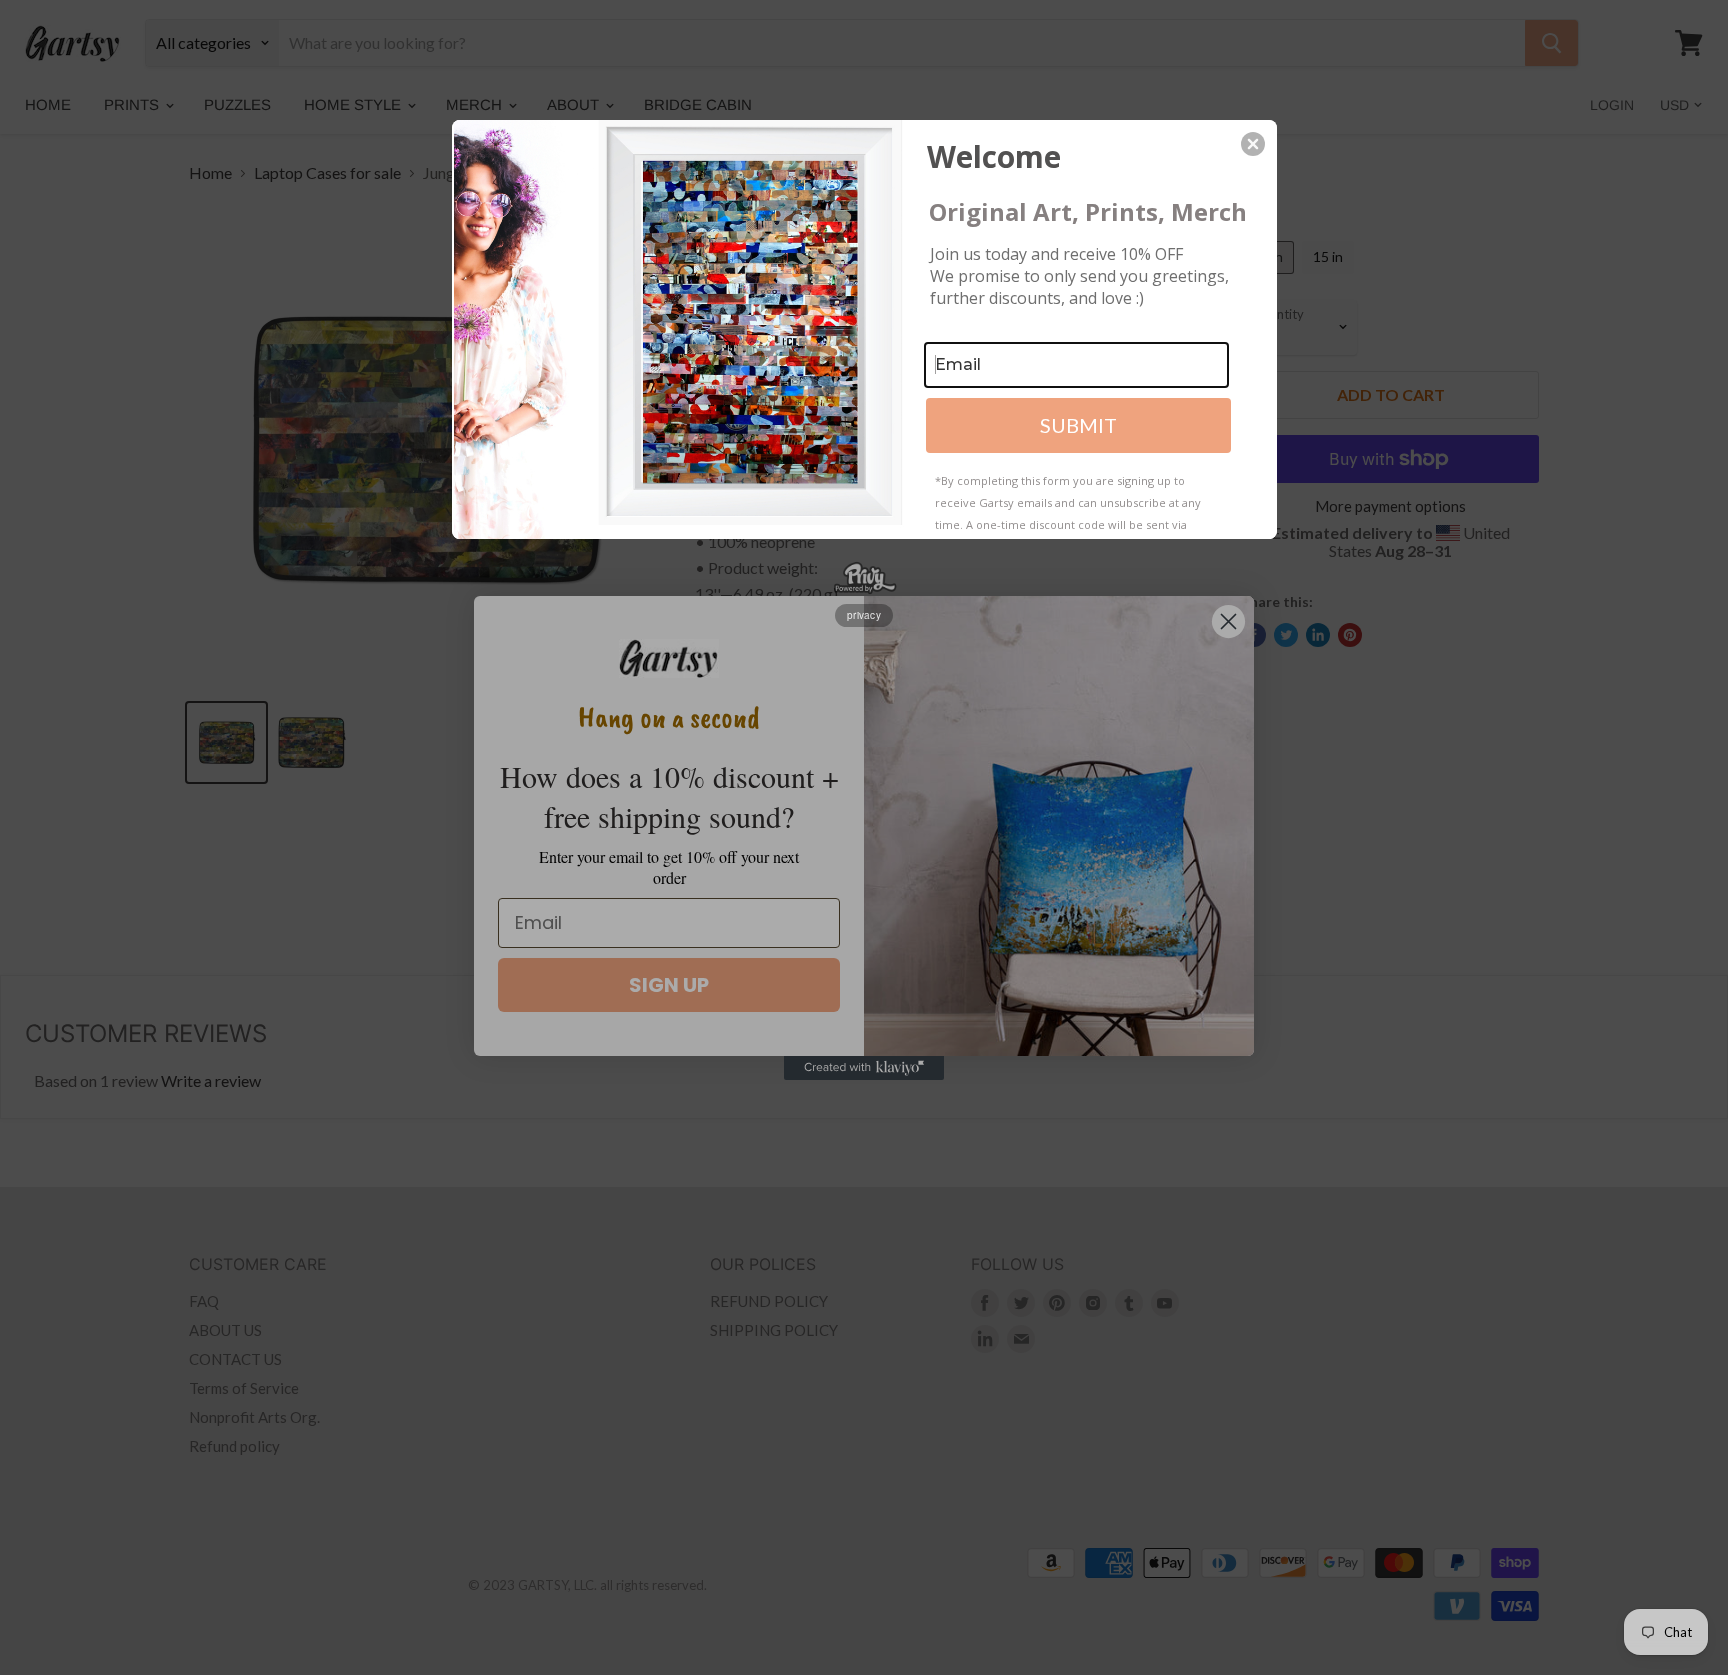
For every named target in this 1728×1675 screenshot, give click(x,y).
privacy (864, 615)
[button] (1253, 144)
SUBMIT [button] (1078, 425)
